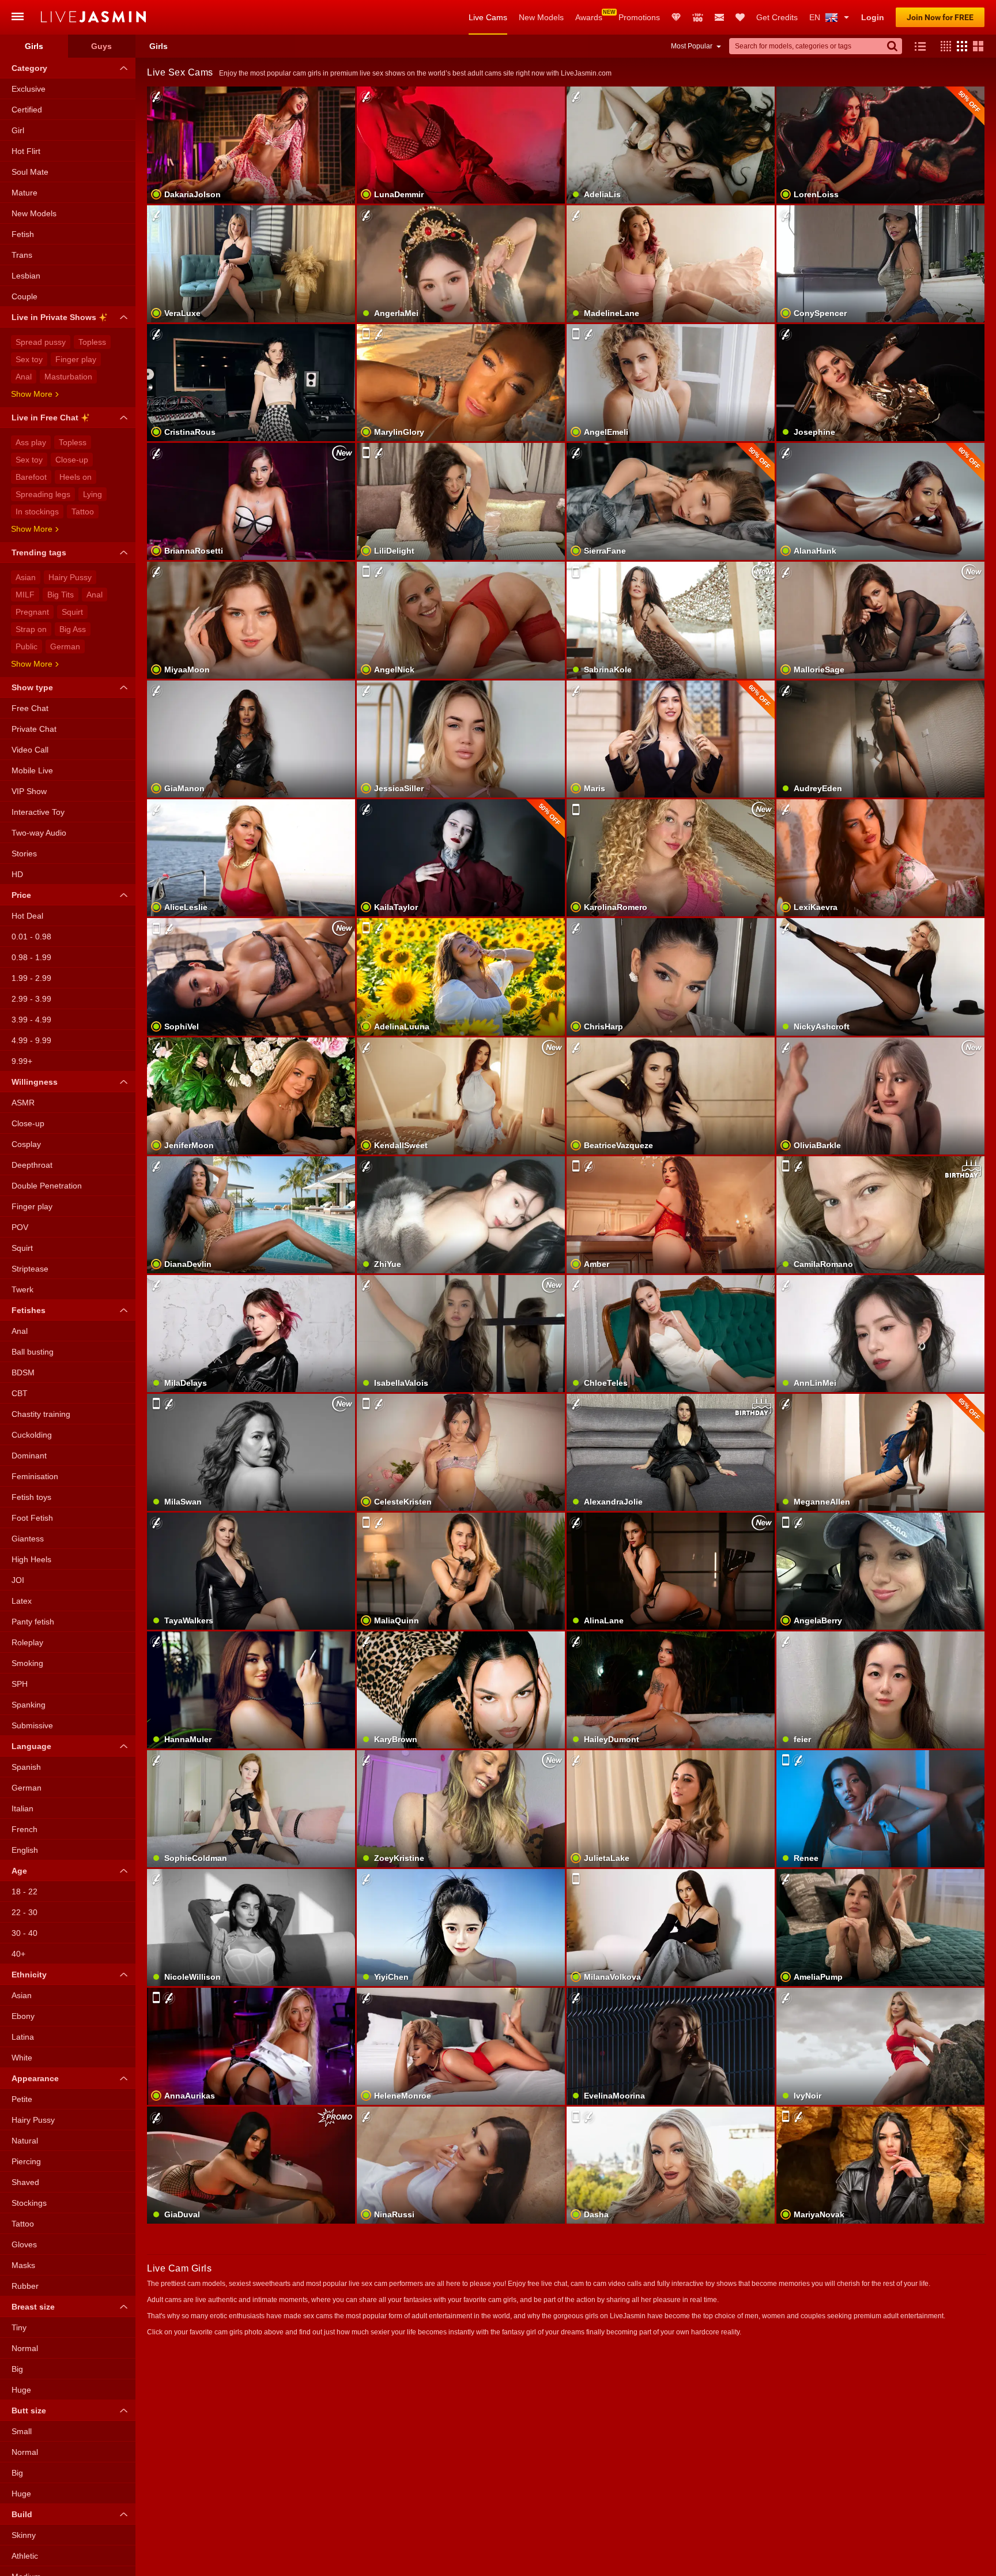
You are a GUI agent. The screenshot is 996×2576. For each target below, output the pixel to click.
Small (22, 2431)
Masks (23, 2265)
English (25, 1850)
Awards (589, 17)
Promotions (639, 17)
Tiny (19, 2327)
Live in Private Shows (54, 317)
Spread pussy (41, 342)
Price (21, 895)
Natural (25, 2141)
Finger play (76, 359)
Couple (24, 296)
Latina (23, 2037)
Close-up (72, 460)
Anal (24, 377)
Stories (24, 853)
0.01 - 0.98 (31, 937)
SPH (20, 1684)
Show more (32, 394)
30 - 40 (24, 1933)
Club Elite (676, 17)
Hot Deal (27, 916)
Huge (21, 2390)
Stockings (29, 2203)
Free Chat (30, 708)
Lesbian (26, 276)
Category (29, 68)
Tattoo (83, 512)
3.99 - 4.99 (31, 1020)
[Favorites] (740, 17)
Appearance (35, 2078)
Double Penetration (47, 1186)
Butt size (29, 2410)
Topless (92, 342)
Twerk (22, 1289)
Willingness (35, 1082)
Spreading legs (43, 494)
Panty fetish (33, 1622)
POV (20, 1227)
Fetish (23, 234)
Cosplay (26, 1144)
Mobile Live (32, 770)
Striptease (30, 1269)
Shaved (25, 2182)
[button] (943, 46)
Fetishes (29, 1310)
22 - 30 (24, 1912)
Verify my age (671, 2185)
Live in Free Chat (45, 418)
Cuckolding (32, 1435)
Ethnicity (29, 1975)
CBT (20, 1393)
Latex (22, 1601)
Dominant (29, 1456)
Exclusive (29, 89)
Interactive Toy (38, 812)
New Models (541, 17)
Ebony (23, 2016)
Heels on (76, 477)
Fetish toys (31, 1497)
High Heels (31, 1559)
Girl (18, 130)
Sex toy (29, 359)
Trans (22, 255)
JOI (18, 1580)
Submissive (32, 1725)
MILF (25, 595)
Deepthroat (32, 1165)
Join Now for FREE (940, 17)
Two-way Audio (39, 833)
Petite (22, 2099)
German (65, 646)
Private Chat (34, 729)
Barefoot (31, 477)
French (24, 1829)
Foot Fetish (32, 1518)
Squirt (72, 612)
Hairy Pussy (70, 577)
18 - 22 (24, 1891)
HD (17, 874)
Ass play (31, 442)
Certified (27, 110)
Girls (34, 46)
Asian (26, 577)
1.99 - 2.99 (31, 978)
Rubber (25, 2286)
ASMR (23, 1103)
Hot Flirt (26, 151)
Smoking (27, 1663)
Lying (93, 494)
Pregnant (32, 612)
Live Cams (488, 17)
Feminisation (35, 1476)
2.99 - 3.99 (31, 999)
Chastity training (41, 1414)
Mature (24, 193)
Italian (22, 1808)
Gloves (24, 2244)
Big (17, 2369)
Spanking (29, 1705)
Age (19, 1871)
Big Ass (73, 629)
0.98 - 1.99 (31, 957)
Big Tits (61, 595)
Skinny (24, 2535)
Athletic (25, 2556)
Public (27, 646)
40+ (18, 1954)
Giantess (28, 1539)
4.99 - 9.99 (31, 1040)
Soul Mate (30, 172)
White (22, 2058)
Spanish (26, 1767)
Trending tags (39, 552)
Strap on (31, 629)
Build (22, 2514)
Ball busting (33, 1352)
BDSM (23, 1372)
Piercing (26, 2161)
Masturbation (68, 377)
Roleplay (27, 1642)
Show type (32, 687)
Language (31, 1746)
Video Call (30, 750)
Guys (101, 46)
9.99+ (22, 1061)
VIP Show (29, 791)
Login (873, 17)
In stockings (37, 512)
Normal (25, 2348)
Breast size (33, 2307)
